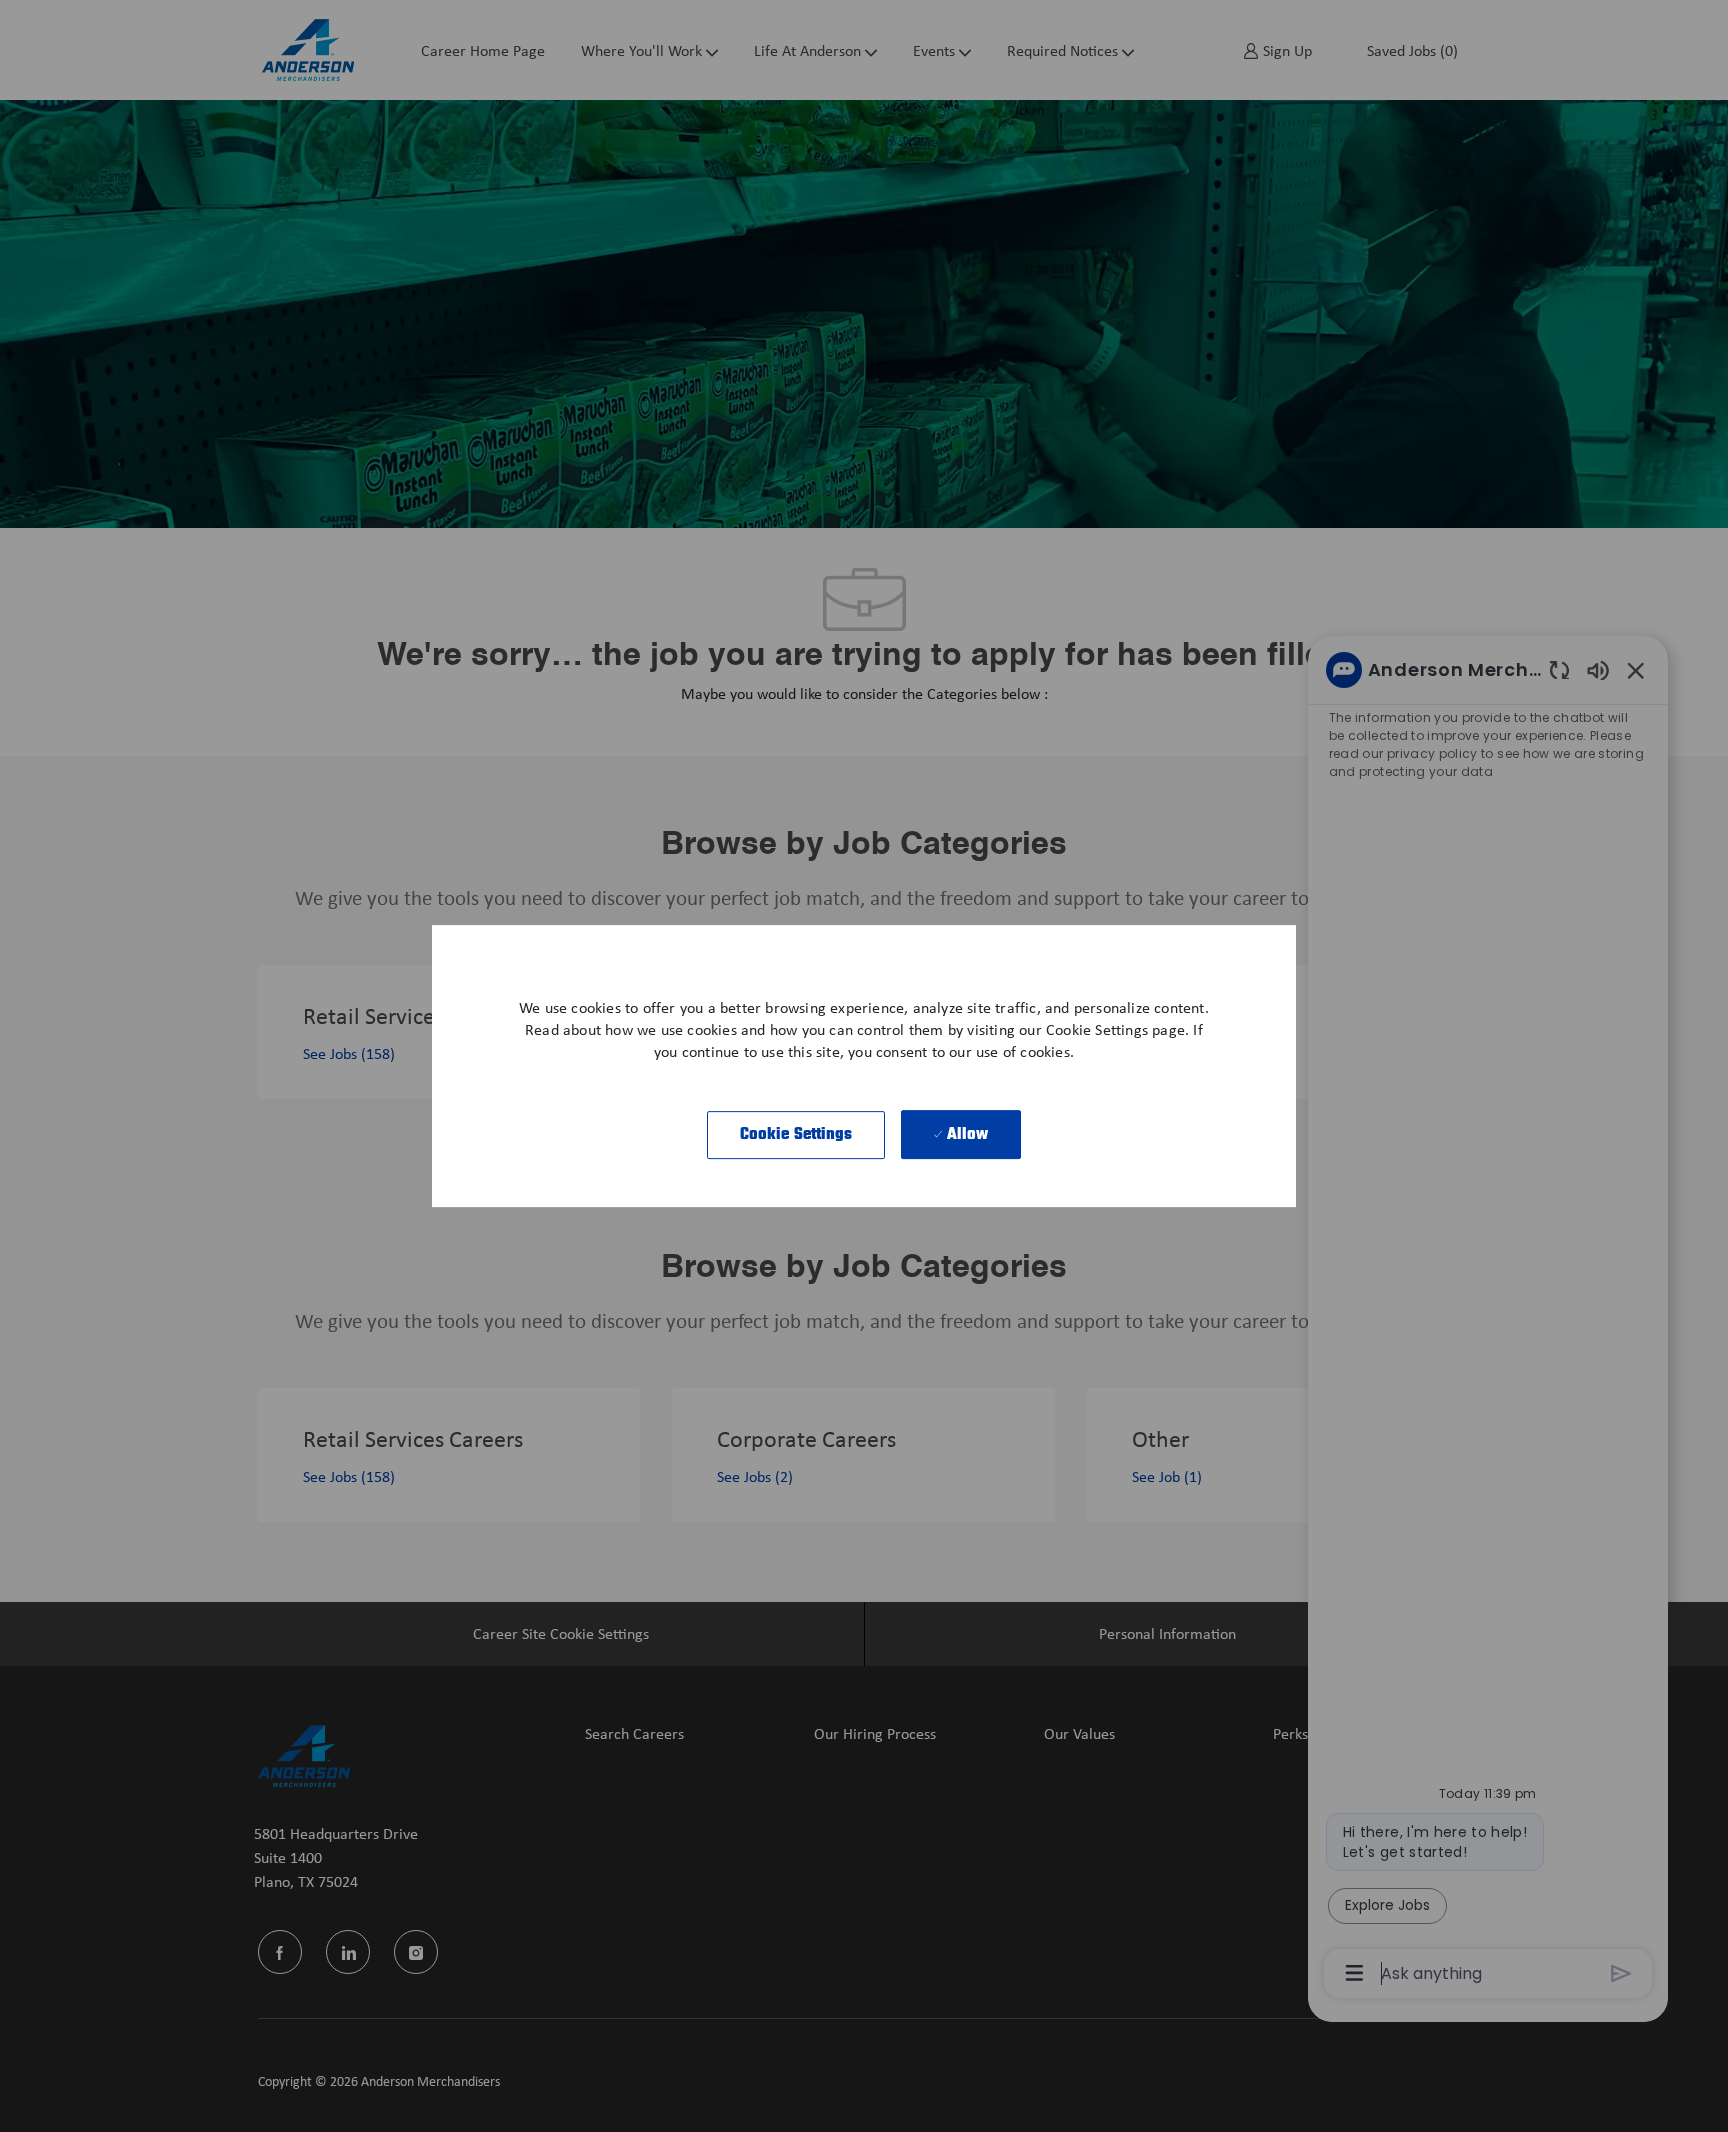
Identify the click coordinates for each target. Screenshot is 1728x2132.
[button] (796, 1135)
